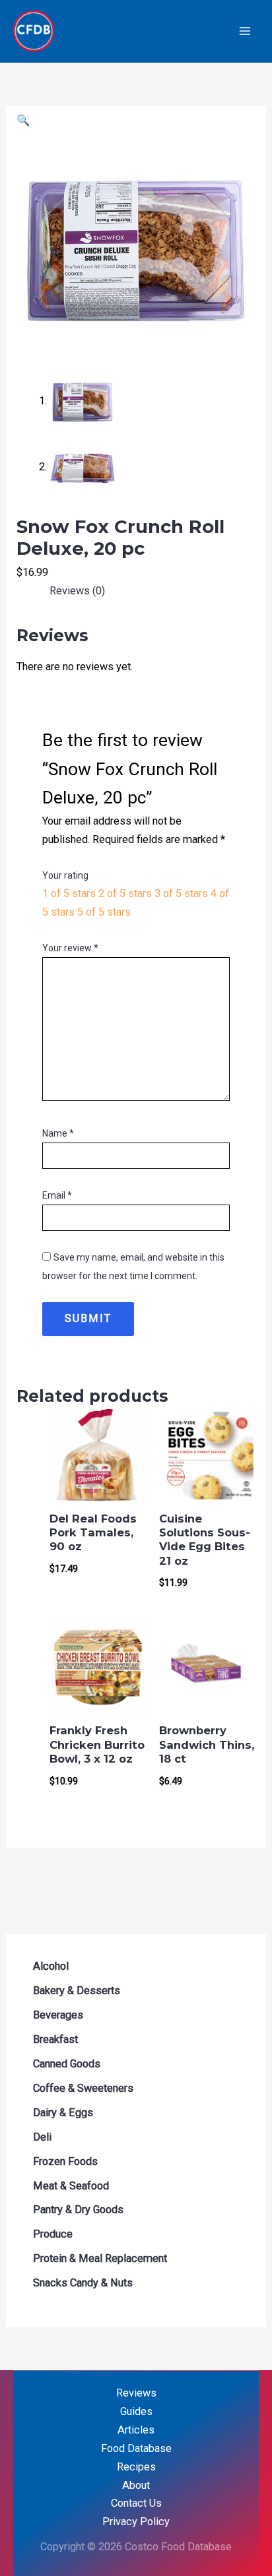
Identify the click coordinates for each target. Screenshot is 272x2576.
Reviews (136, 2393)
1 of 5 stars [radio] (69, 894)
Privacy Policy (136, 2522)
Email (57, 1195)
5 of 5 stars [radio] (104, 912)
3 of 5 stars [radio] (181, 894)
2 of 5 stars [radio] (125, 894)
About (136, 2485)
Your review (70, 948)
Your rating (65, 875)
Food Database (136, 2448)
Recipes (136, 2467)
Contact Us (136, 2503)
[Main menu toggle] (245, 31)
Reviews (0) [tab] (77, 591)
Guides (136, 2411)
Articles (136, 2430)
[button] (23, 120)
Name (58, 1133)
